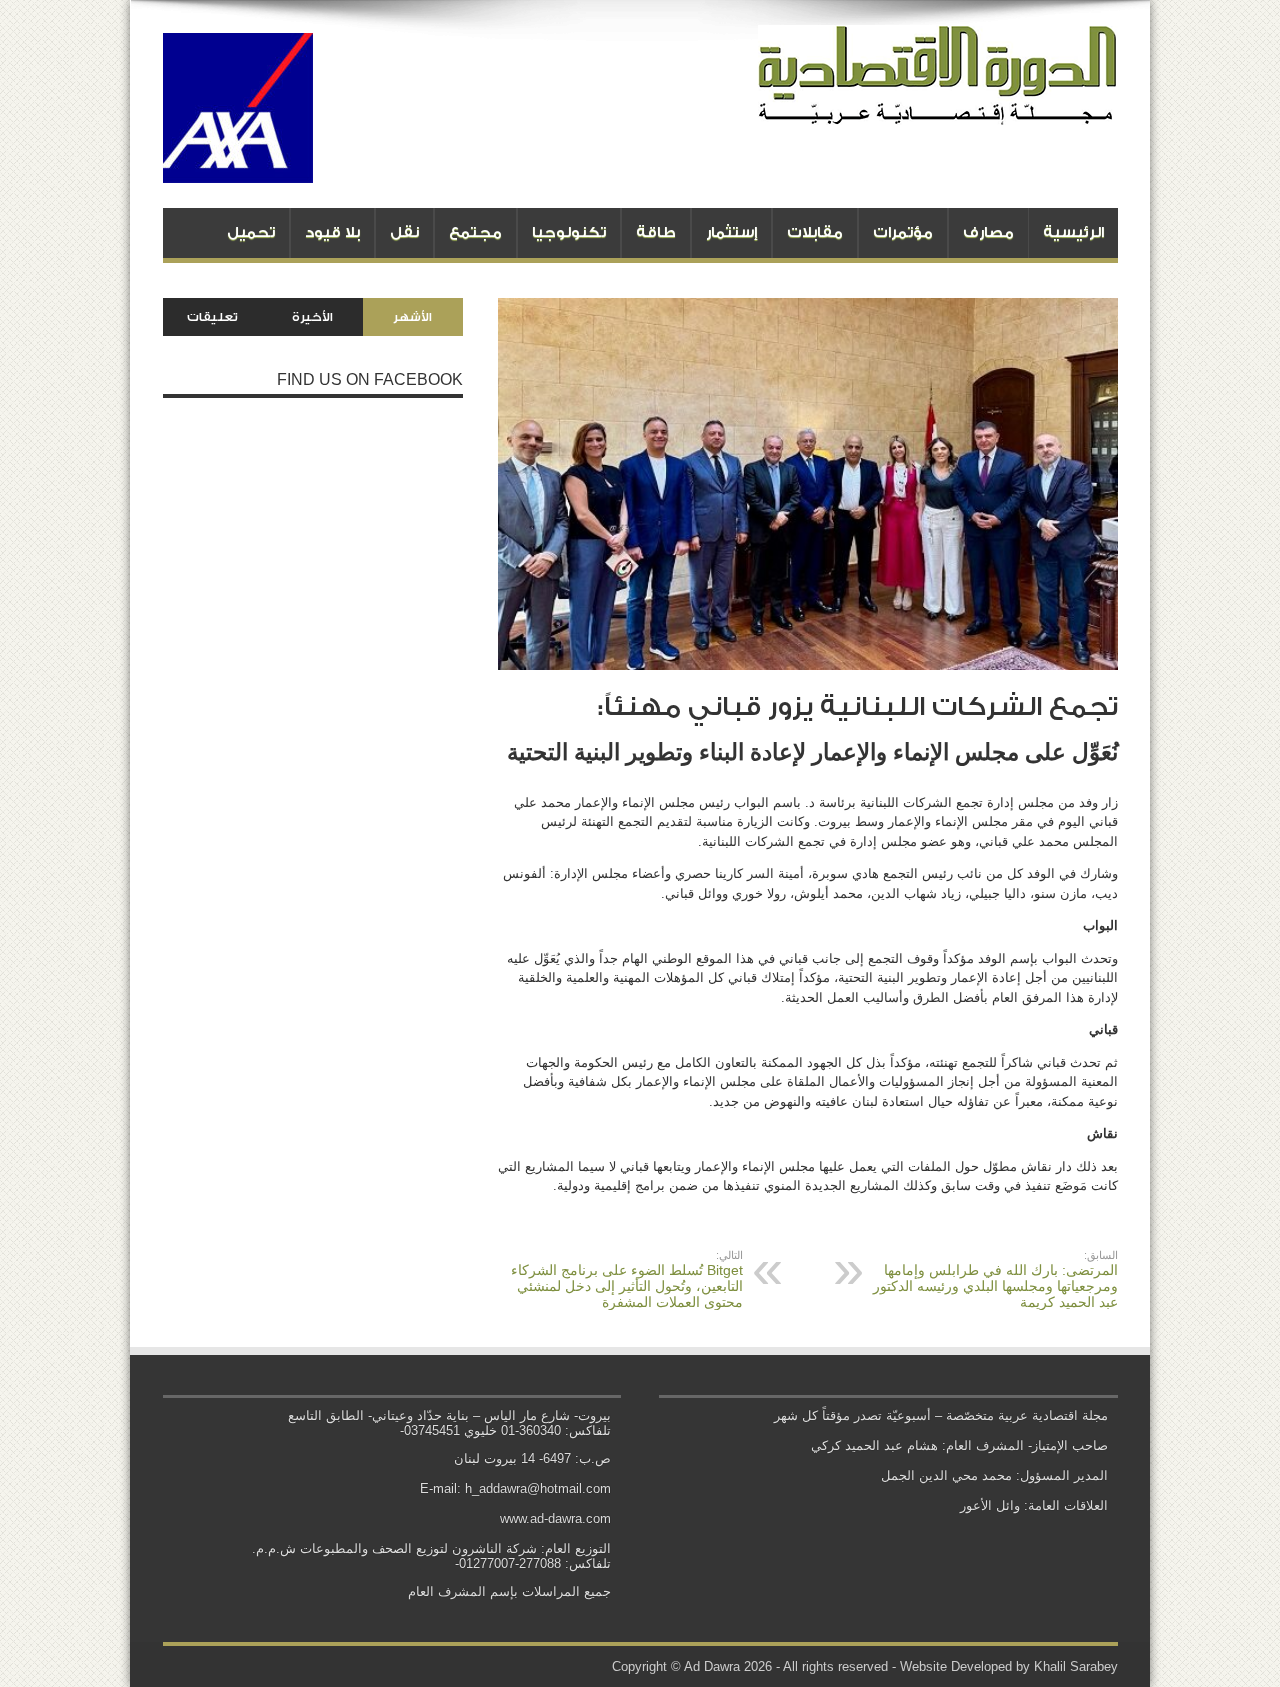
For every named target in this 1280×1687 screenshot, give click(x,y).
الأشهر (412, 317)
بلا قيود (332, 232)
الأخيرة (312, 317)
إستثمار (731, 232)
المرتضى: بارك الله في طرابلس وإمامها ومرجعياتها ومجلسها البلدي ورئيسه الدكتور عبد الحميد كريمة (995, 1279)
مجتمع (475, 232)
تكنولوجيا (569, 232)
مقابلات (815, 232)
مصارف (988, 232)
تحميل (251, 232)
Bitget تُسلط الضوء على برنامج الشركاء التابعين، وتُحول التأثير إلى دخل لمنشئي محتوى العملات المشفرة (627, 1279)
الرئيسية (1073, 232)
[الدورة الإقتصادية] (938, 110)
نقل (404, 232)
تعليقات (212, 317)
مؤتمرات (903, 232)
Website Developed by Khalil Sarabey (1009, 1666)
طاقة (656, 232)
